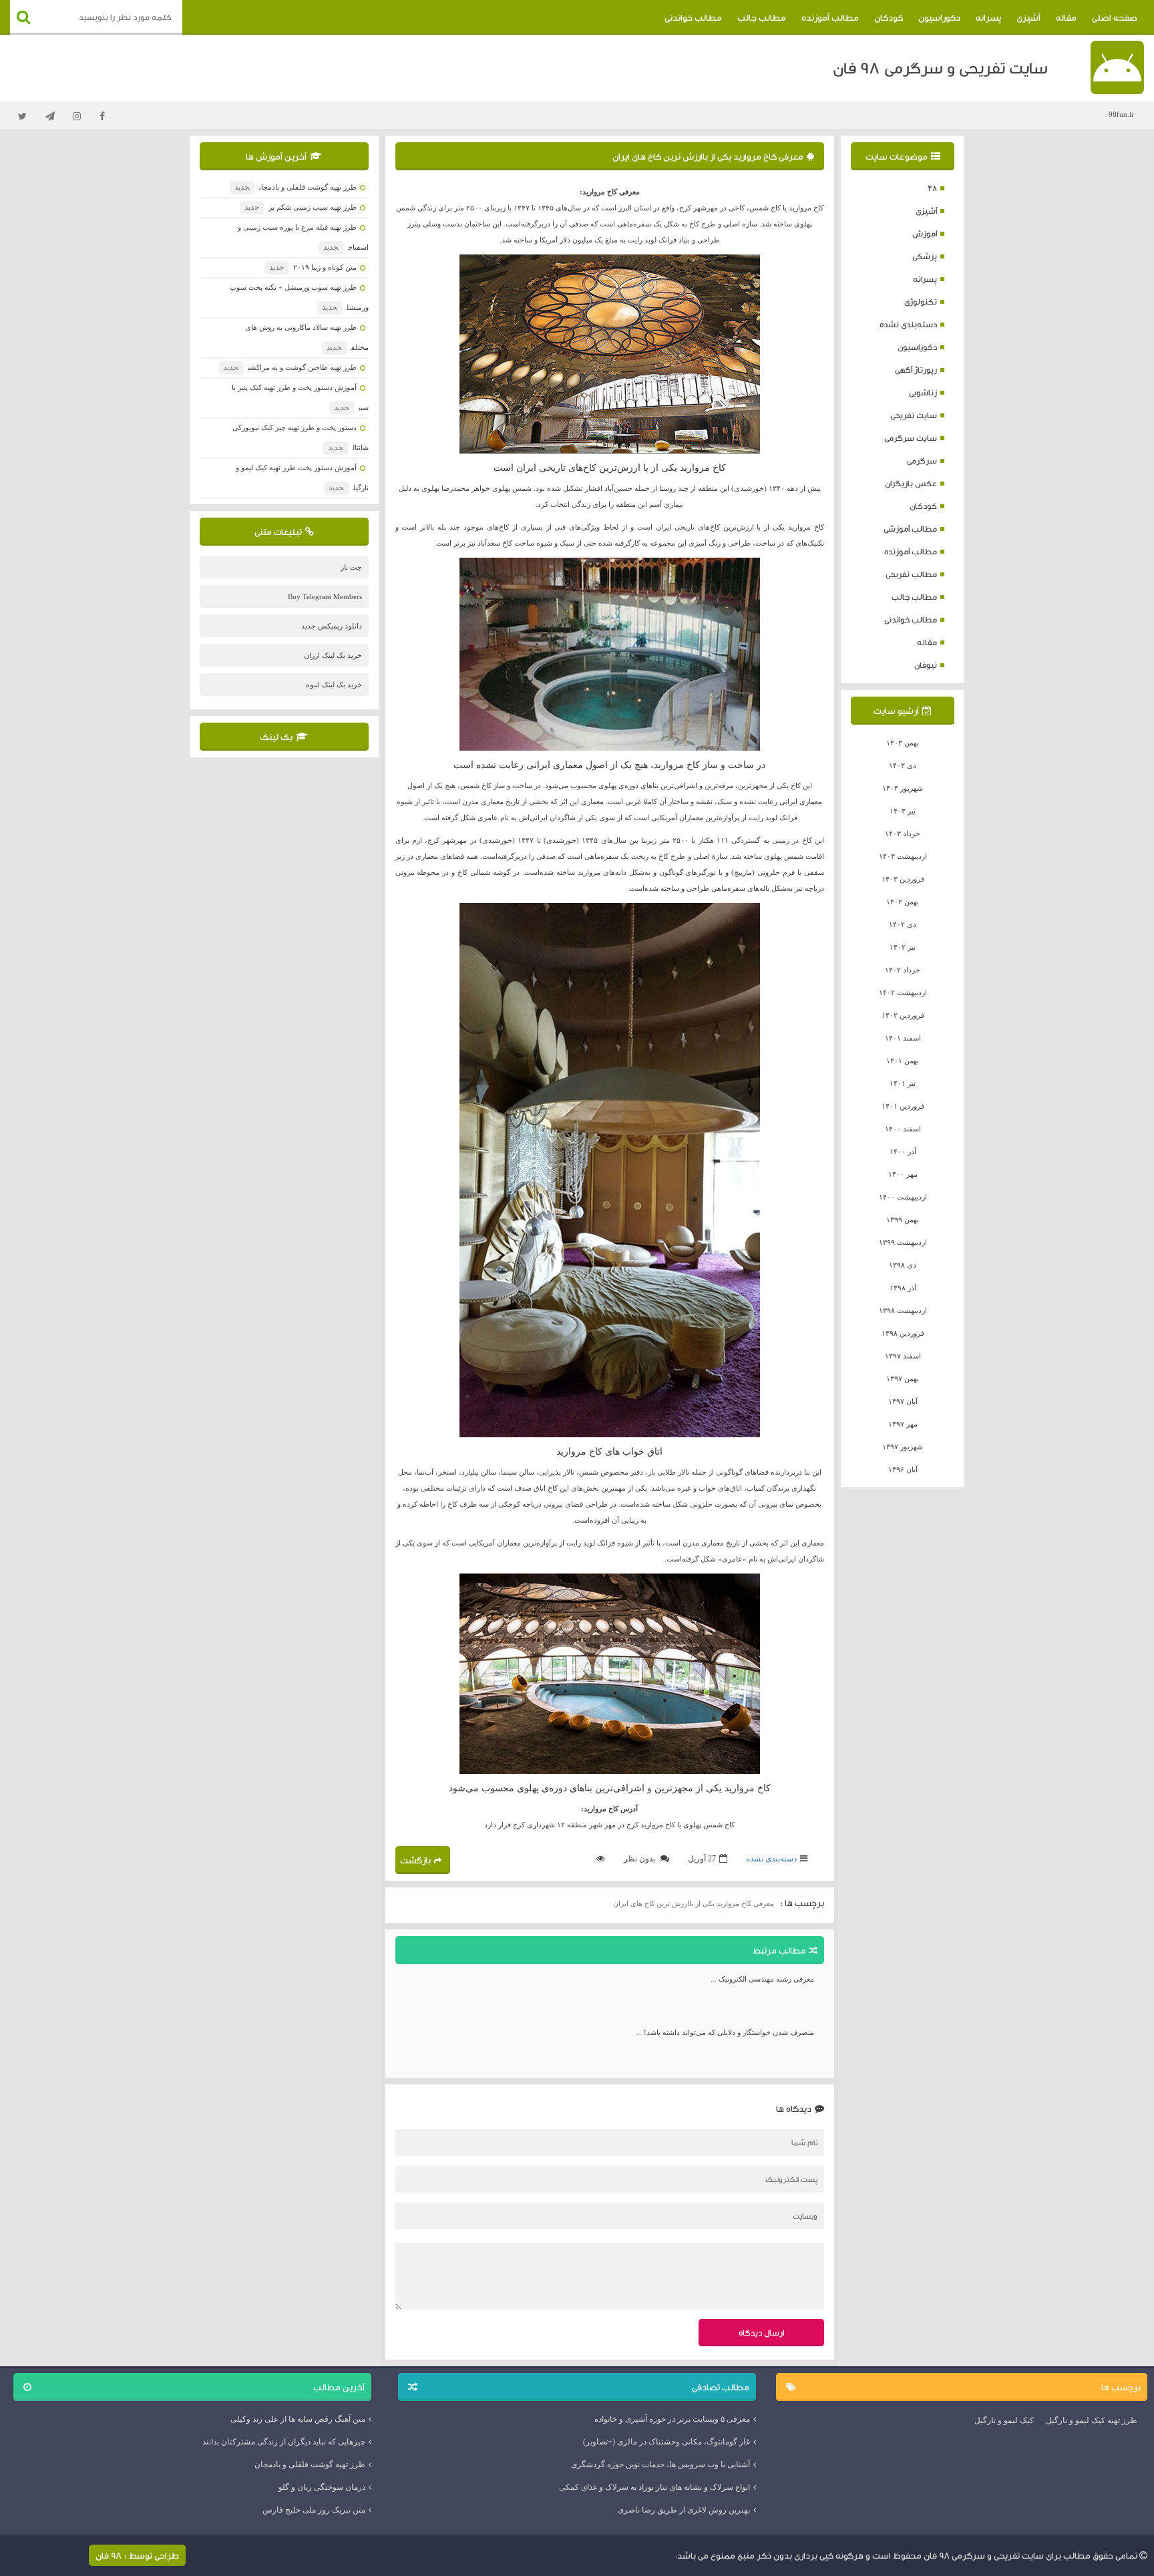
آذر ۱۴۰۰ (903, 1151)
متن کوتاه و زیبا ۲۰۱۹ (313, 267)
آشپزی (1028, 17)
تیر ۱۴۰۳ (903, 811)
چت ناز (351, 567)
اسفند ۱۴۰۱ (903, 1038)
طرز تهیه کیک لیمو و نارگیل (1092, 2420)
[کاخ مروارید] (610, 354)
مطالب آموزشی (910, 529)
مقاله (1066, 17)
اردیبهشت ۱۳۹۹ (903, 1242)
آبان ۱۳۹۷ (903, 1401)
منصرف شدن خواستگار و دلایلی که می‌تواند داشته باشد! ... (725, 2032)
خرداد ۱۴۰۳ (903, 834)
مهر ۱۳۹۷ (903, 1424)
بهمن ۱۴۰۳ (903, 743)
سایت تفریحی (914, 415)
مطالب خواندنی (693, 17)
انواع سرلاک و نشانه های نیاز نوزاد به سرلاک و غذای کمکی (654, 2487)
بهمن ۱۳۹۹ (903, 1220)
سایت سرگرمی (911, 438)
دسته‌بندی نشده (908, 324)
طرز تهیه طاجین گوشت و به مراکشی (290, 367)
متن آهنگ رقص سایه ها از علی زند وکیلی (298, 2419)
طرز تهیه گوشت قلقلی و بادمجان (295, 187)
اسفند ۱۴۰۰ (903, 1129)
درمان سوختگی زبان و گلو (322, 2487)
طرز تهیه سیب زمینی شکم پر (300, 207)
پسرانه (988, 17)
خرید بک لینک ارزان (333, 655)
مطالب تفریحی (911, 574)
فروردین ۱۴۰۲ (903, 1015)
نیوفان (926, 665)
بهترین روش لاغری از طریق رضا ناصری (684, 2510)
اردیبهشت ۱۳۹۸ (903, 1310)
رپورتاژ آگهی (916, 370)
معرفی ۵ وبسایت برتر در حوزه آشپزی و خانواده (672, 2419)
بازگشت (415, 1860)
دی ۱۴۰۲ (903, 924)
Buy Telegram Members (325, 596)
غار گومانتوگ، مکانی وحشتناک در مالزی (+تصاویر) (666, 2442)
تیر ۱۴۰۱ (903, 1083)
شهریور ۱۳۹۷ (903, 1447)
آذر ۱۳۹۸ (903, 1288)
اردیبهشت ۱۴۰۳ (903, 856)
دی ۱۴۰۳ (903, 765)
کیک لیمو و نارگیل (1004, 2420)
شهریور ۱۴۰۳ (903, 788)
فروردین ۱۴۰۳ (903, 879)
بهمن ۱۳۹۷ (903, 1378)
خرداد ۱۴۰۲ (903, 970)
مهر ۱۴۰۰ (903, 1174)
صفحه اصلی (1115, 17)
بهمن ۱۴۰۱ (903, 1061)
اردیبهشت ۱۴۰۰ (903, 1197)
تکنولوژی (921, 302)
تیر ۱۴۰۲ (903, 947)
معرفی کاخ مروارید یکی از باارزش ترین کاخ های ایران (708, 156)
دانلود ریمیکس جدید (332, 626)
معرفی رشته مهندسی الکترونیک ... (762, 1979)
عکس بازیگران (911, 483)
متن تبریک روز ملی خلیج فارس (314, 2510)
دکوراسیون (939, 17)
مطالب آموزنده (830, 17)
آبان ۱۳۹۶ (903, 1469)
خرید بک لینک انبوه (334, 685)
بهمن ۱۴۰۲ (903, 902)
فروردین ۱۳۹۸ (903, 1333)
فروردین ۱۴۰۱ (903, 1106)
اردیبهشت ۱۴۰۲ (903, 992)
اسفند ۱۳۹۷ (903, 1356)
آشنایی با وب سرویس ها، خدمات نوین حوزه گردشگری (660, 2464)
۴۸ (932, 188)
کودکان (889, 17)
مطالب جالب (762, 17)
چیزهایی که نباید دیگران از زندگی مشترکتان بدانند (284, 2442)
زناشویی (923, 392)
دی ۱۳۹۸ (903, 1265)
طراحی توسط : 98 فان (137, 2555)
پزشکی (925, 256)
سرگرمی (922, 461)
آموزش (925, 233)
